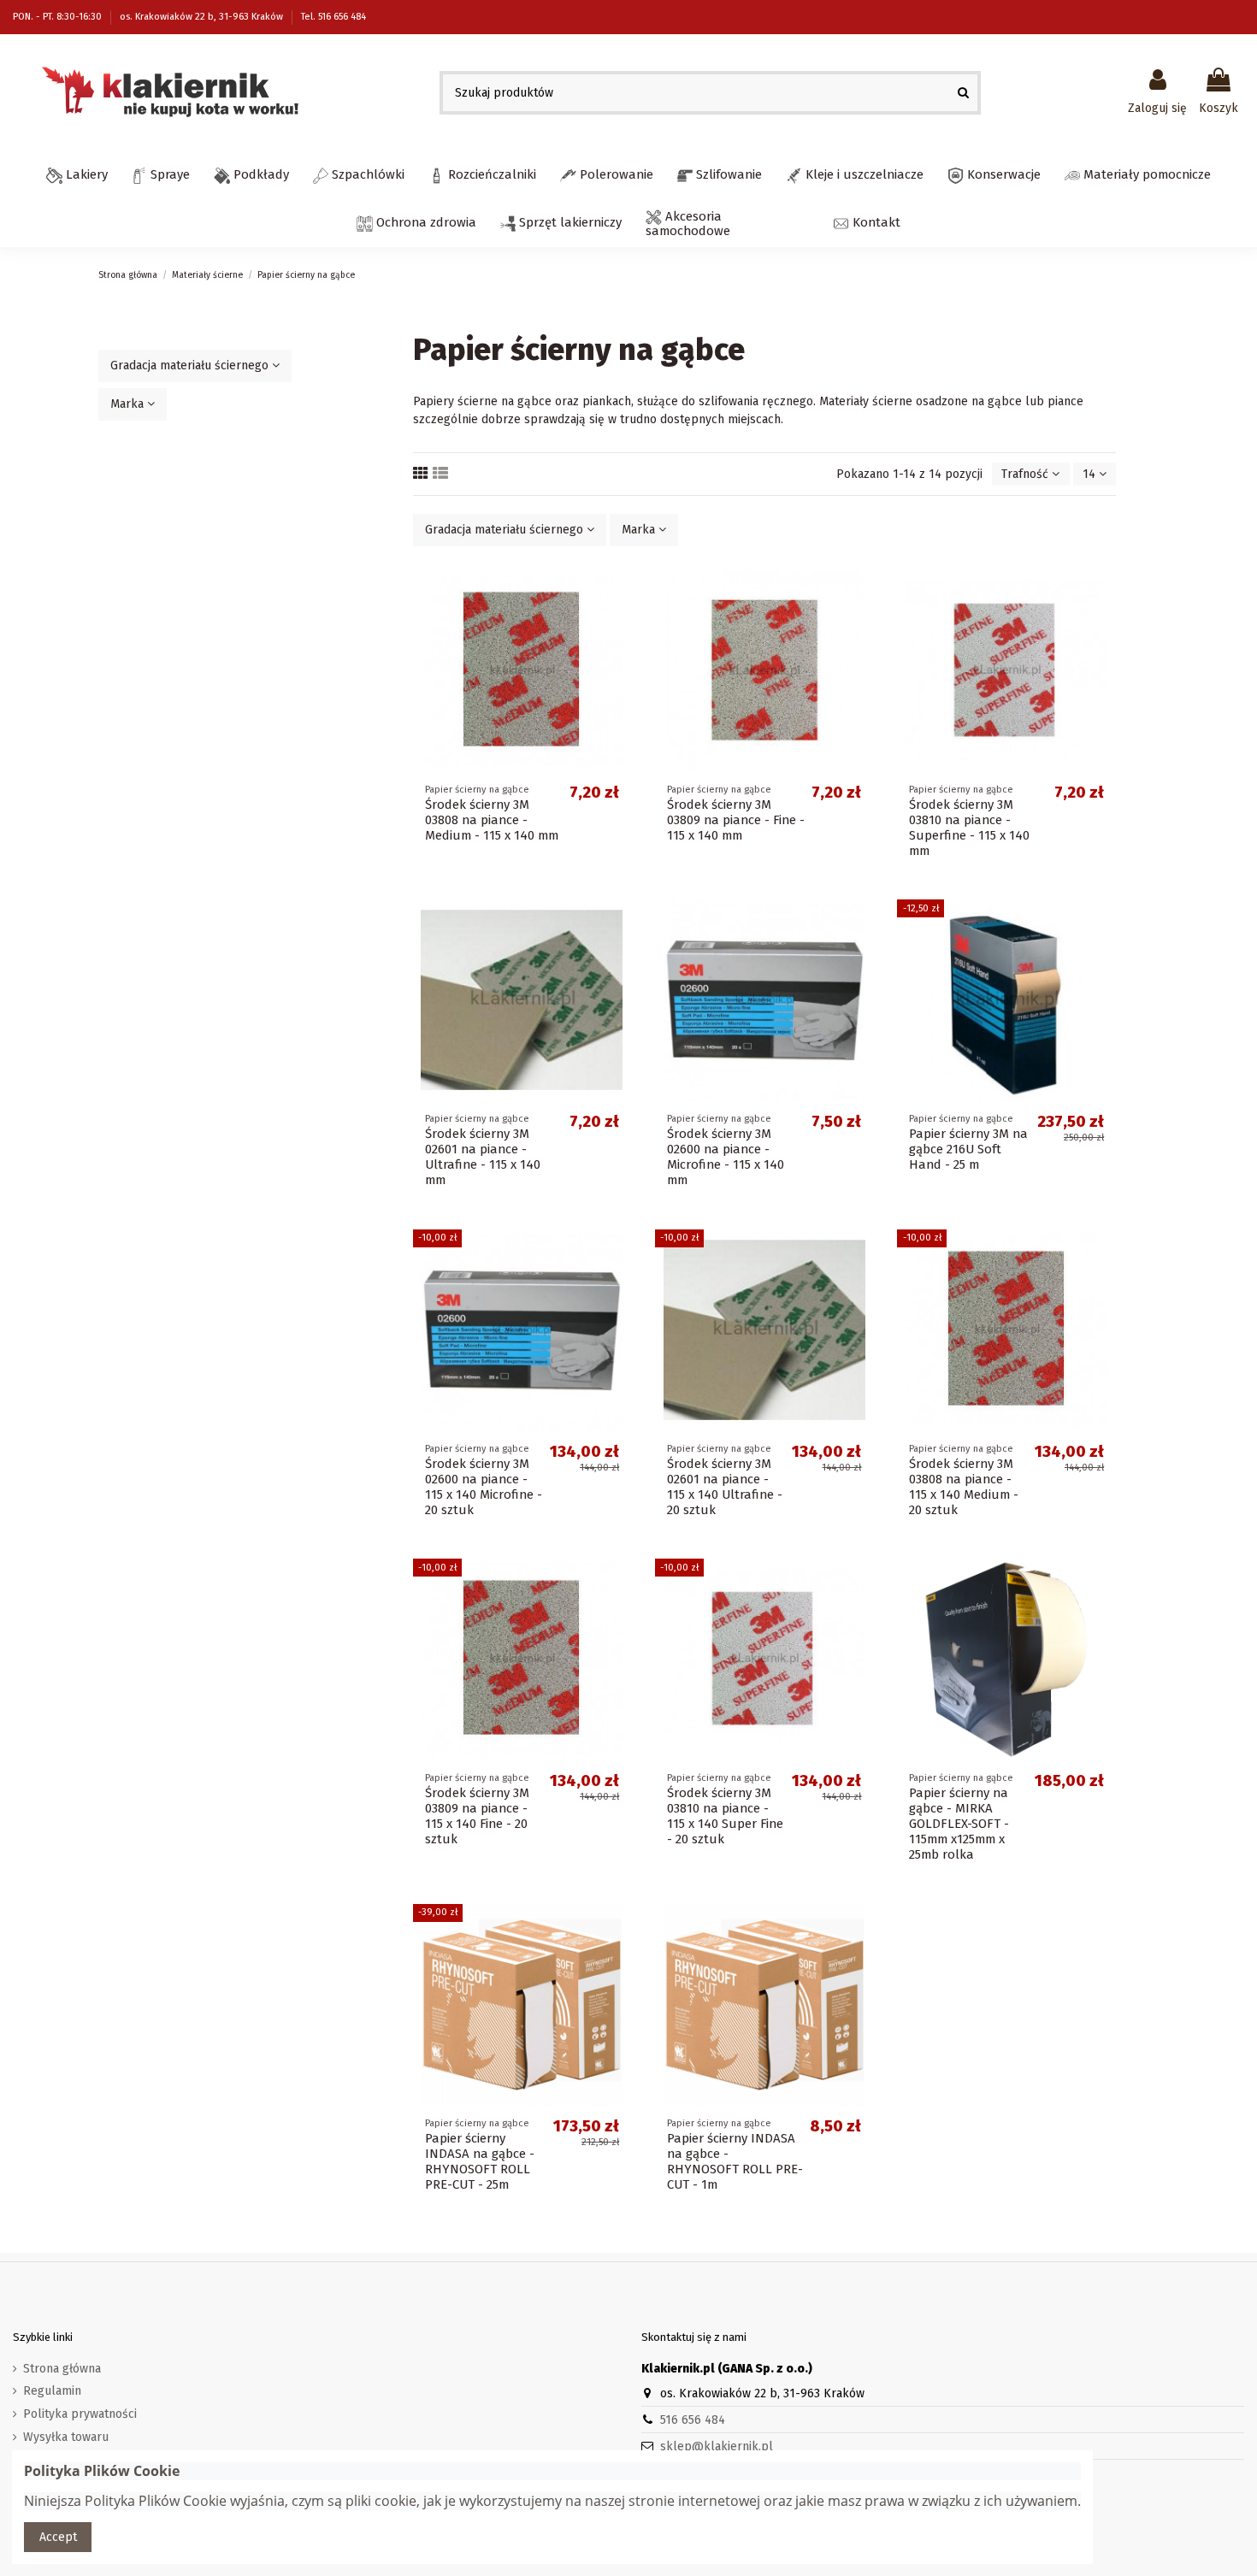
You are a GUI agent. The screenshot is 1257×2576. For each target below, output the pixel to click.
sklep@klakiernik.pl (717, 2446)
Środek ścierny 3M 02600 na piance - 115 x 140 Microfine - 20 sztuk (484, 1487)
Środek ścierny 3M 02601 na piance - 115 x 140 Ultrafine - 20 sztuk (725, 1487)
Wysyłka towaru (66, 2437)
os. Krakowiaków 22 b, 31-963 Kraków (203, 17)
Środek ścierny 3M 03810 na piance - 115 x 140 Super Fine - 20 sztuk (725, 1816)
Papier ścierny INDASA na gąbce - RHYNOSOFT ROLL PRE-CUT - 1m (735, 2161)
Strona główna (62, 2369)
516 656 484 (693, 2420)
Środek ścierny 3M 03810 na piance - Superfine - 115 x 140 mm (969, 828)
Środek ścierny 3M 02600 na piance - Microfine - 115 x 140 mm (726, 1157)
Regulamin (52, 2391)
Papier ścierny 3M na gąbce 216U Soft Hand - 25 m (968, 1149)
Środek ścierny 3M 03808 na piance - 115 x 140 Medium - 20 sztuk (964, 1487)
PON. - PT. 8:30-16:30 (59, 17)
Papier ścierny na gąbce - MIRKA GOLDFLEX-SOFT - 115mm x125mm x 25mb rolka (959, 1824)
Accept (58, 2537)
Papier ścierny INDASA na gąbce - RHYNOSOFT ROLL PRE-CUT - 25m (480, 2161)
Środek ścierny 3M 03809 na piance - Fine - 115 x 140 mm (736, 820)
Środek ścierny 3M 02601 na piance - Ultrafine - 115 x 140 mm (483, 1157)
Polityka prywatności (80, 2414)
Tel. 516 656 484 (333, 17)
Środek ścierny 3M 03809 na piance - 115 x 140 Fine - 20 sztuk (477, 1816)
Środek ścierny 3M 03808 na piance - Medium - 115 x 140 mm (492, 820)
